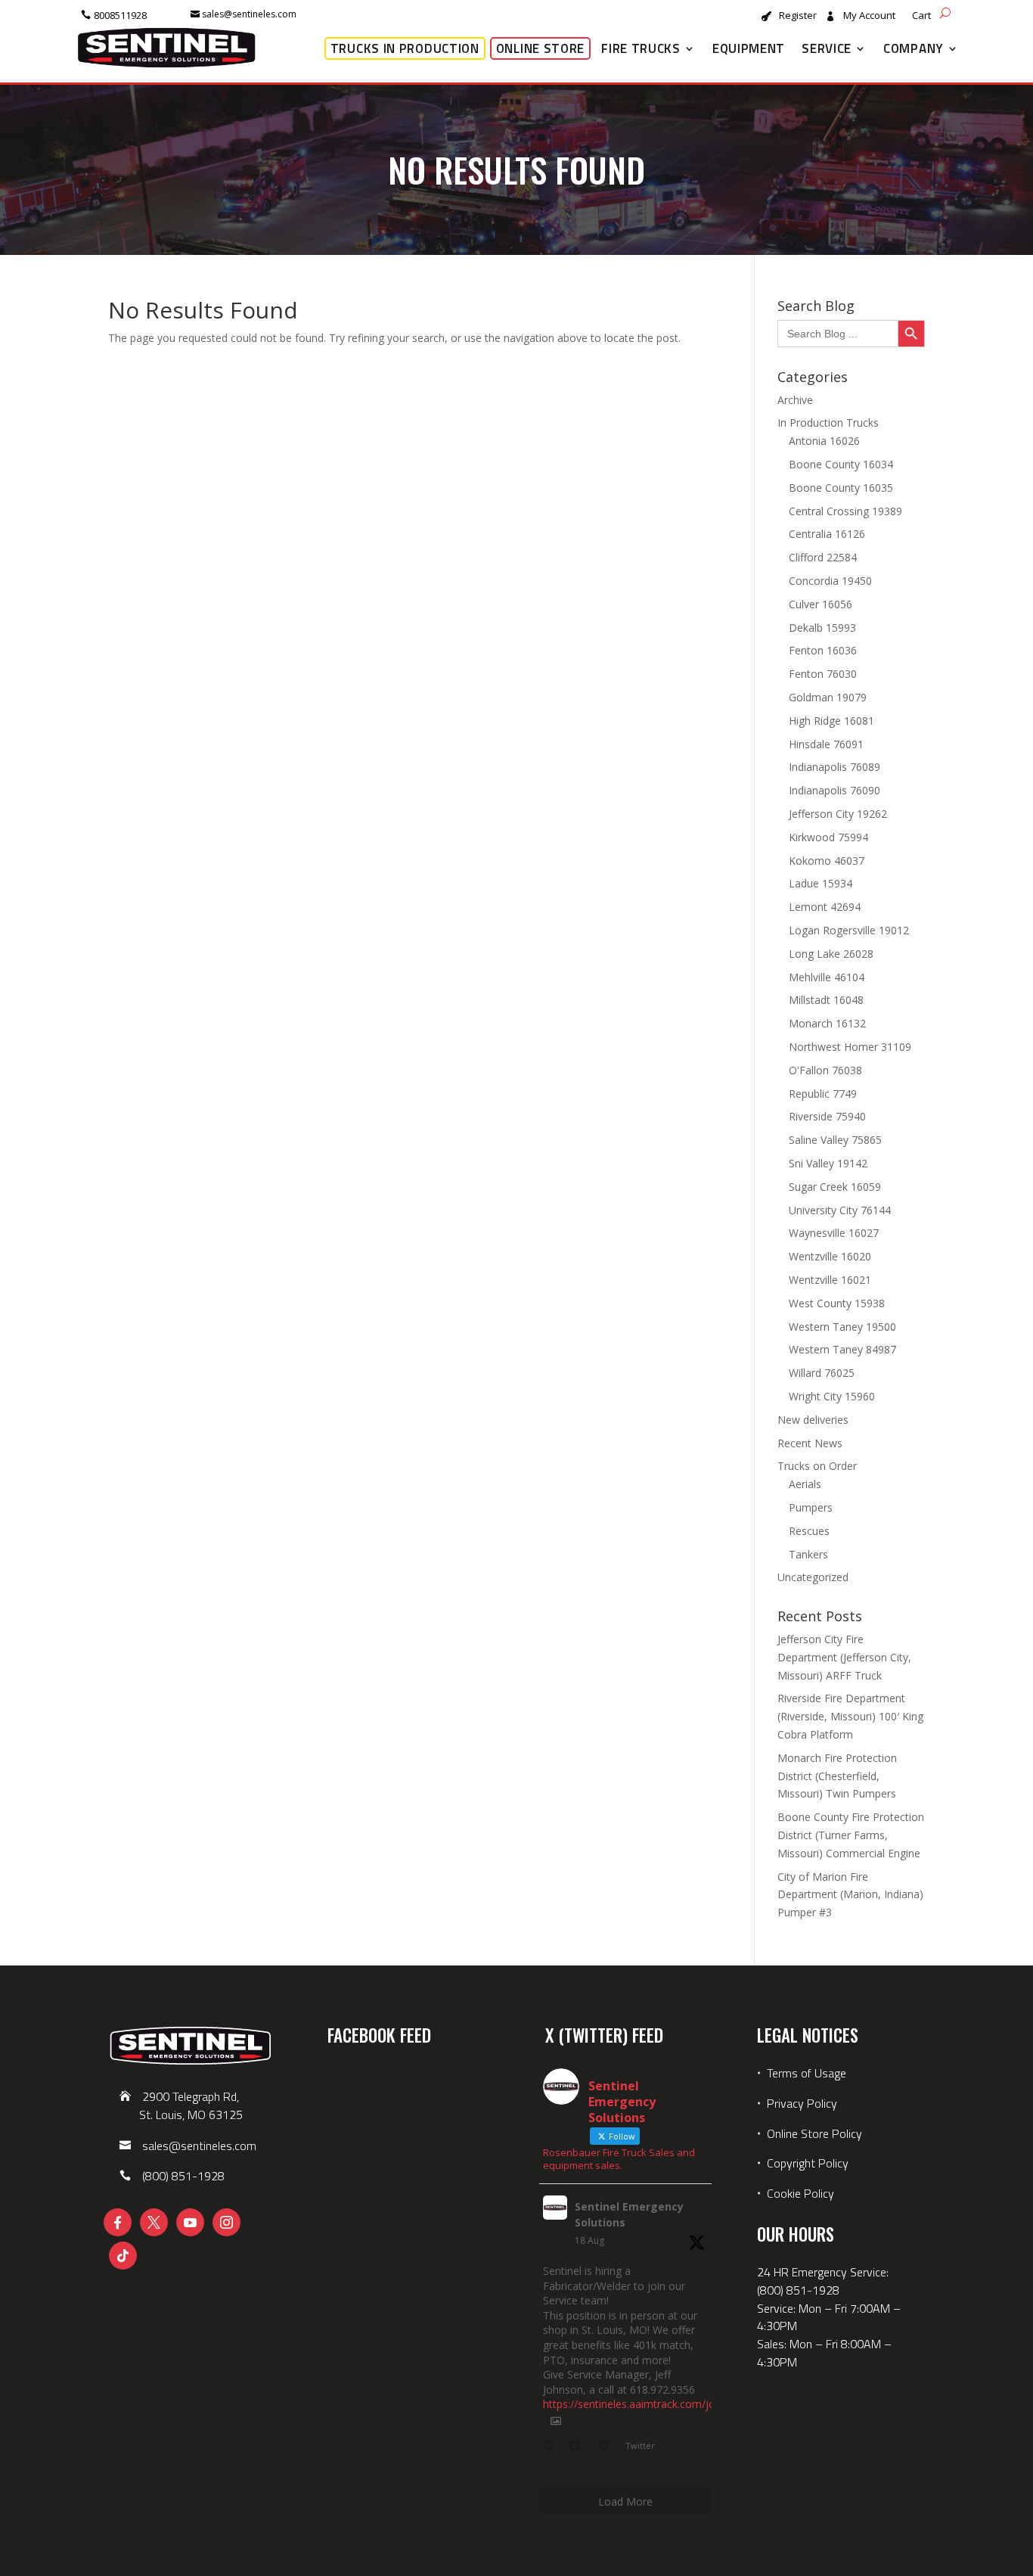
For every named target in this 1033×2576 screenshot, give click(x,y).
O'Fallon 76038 (825, 1070)
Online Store (540, 48)
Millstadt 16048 (826, 1000)
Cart (921, 16)
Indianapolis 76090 (834, 790)
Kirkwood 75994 (828, 837)
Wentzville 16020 (830, 1256)
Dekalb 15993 (822, 628)
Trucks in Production (405, 48)
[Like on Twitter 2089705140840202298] (608, 2447)
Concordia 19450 (830, 581)
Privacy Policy (802, 2103)
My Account (869, 16)
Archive (795, 400)
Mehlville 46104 (827, 977)
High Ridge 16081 (831, 721)
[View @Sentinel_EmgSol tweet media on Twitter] (556, 2421)
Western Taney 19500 (842, 1327)
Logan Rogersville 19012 (849, 930)
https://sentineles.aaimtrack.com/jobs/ (637, 2404)
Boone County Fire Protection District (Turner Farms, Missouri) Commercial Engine (851, 1835)
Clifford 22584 (823, 557)
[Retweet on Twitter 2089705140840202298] (579, 2447)
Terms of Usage (805, 2073)
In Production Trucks (828, 423)
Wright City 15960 (832, 1396)
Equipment (749, 48)
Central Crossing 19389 (845, 511)
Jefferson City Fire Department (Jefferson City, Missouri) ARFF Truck (844, 1657)
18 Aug (589, 2240)
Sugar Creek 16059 (835, 1187)
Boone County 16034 (841, 464)
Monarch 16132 (827, 1023)
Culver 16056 (821, 604)
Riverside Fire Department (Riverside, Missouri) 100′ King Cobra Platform (850, 1716)
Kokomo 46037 (827, 861)
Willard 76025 (822, 1373)
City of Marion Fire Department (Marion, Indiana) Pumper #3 (850, 1895)
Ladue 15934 (821, 883)
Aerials (805, 1484)
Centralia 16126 (827, 534)
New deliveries (813, 1420)
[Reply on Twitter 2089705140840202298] (552, 2447)
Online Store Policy (814, 2133)
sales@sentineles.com (249, 14)
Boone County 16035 (841, 488)
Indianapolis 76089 (834, 767)
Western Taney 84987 (842, 1349)
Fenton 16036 (823, 650)
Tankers (808, 1554)
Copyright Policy (808, 2163)
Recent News (810, 1443)
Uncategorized (813, 1577)
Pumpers (811, 1507)
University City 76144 (840, 1210)
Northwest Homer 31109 (850, 1047)
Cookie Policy (800, 2193)
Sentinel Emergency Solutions (629, 2214)
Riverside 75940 (827, 1116)
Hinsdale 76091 (826, 744)
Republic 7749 (823, 1094)
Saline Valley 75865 (835, 1140)
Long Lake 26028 (831, 954)
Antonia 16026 (824, 441)
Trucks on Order (817, 1466)
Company (914, 48)
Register (798, 16)
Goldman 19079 (828, 697)
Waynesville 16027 (834, 1233)
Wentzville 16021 (830, 1280)
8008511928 (120, 15)
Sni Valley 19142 (828, 1163)
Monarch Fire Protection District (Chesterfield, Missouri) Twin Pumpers (837, 1776)
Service (827, 48)
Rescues (809, 1531)
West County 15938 (837, 1303)
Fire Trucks (641, 48)
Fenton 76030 (823, 674)
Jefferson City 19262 (838, 814)
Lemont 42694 (825, 907)
